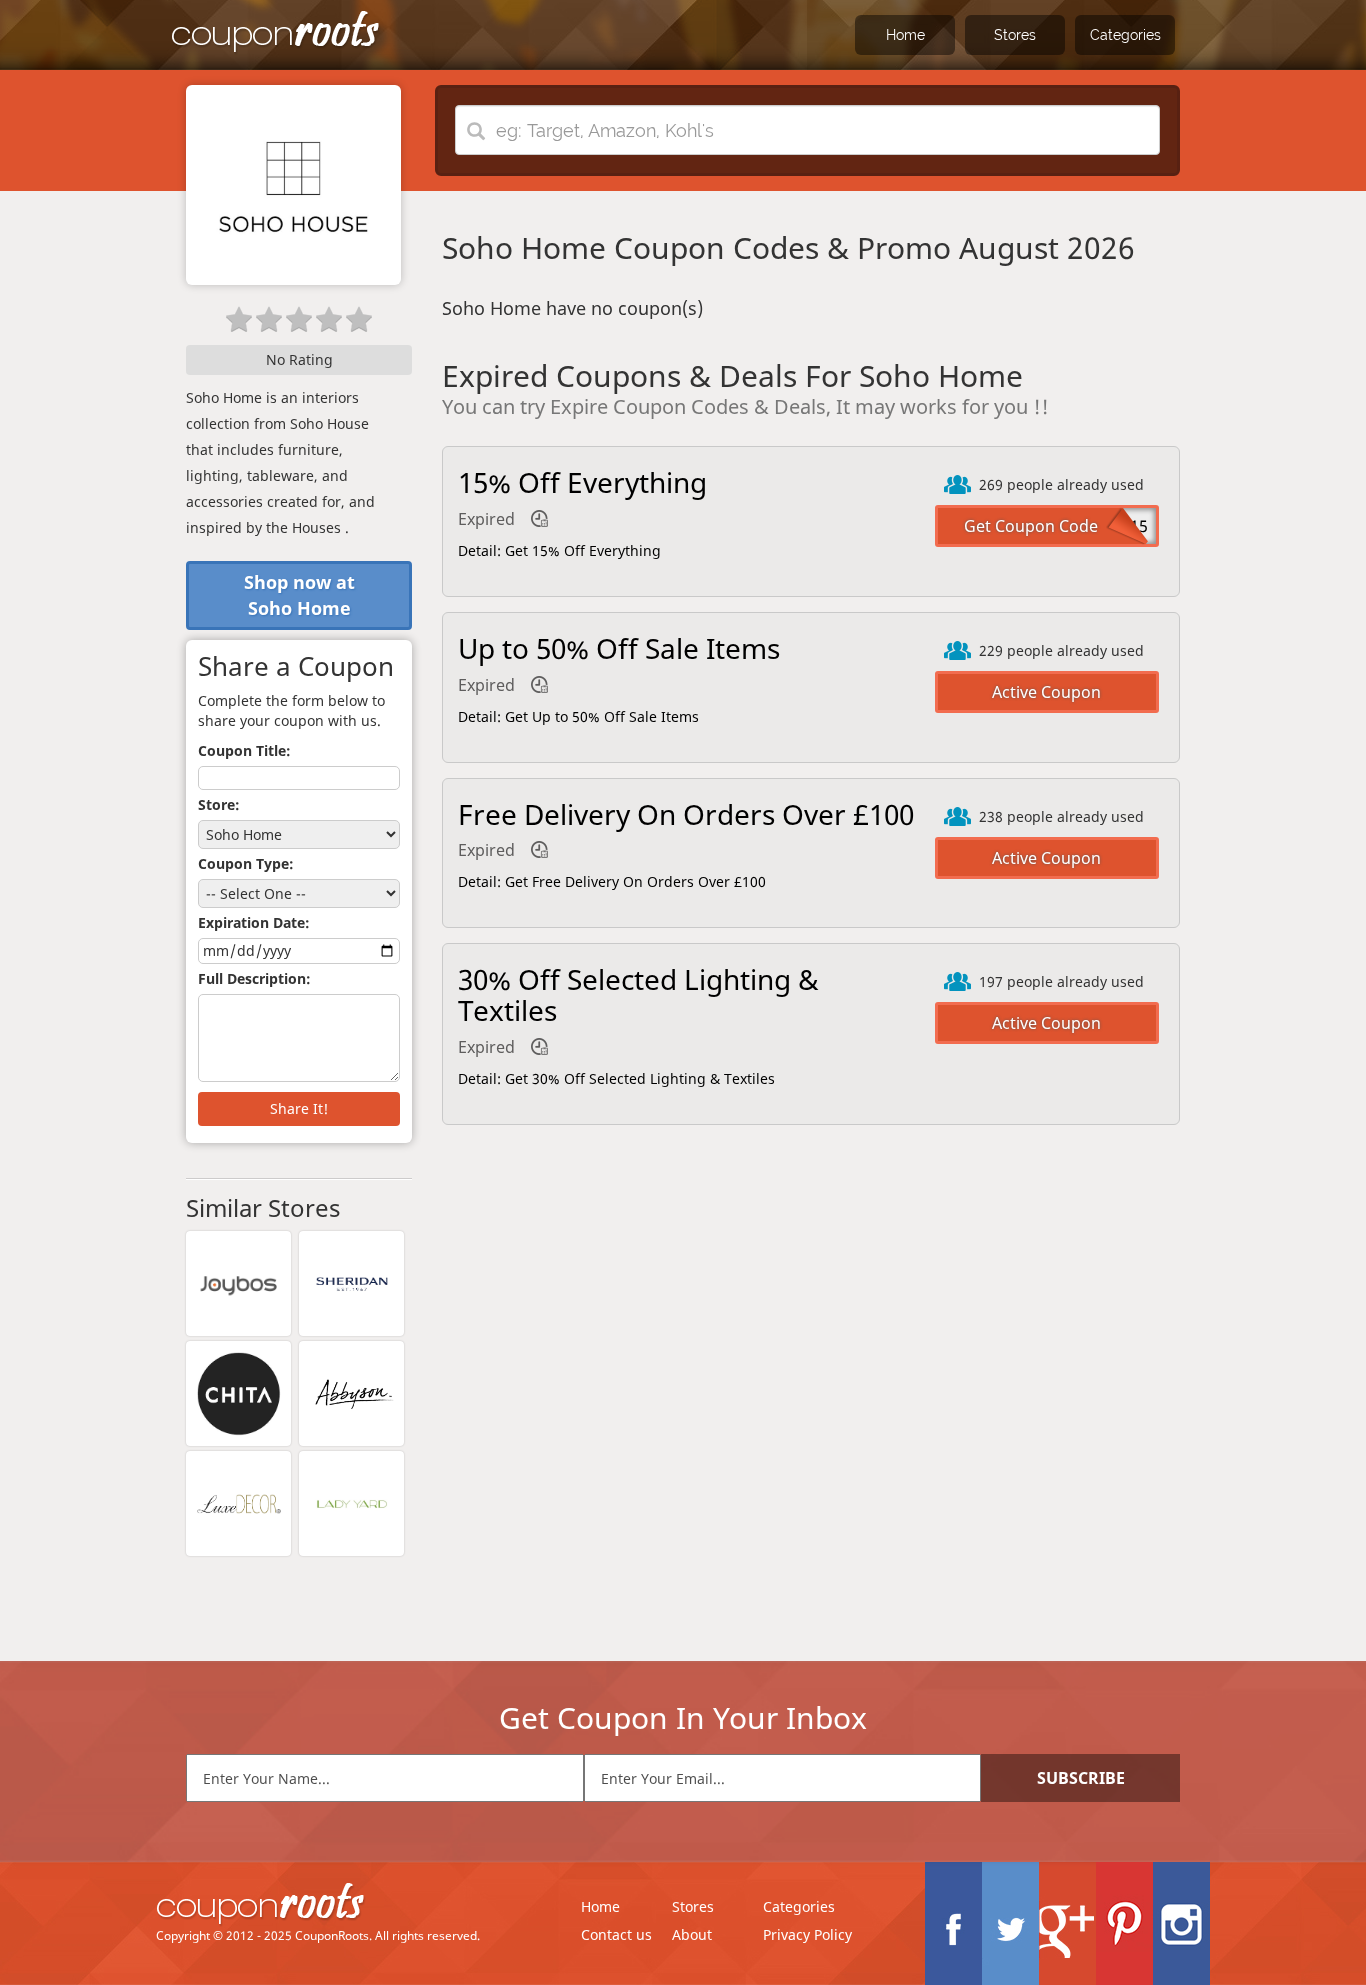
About (692, 1934)
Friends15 (1111, 526)
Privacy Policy (807, 1934)
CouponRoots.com (276, 32)
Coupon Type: (246, 863)
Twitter (1010, 1923)
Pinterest (1124, 1923)
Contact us (616, 1934)
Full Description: (254, 978)
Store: (219, 804)
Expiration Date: (254, 922)
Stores (1015, 35)
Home (905, 35)
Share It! (299, 1108)
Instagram (1181, 1923)
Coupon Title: (244, 750)
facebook (953, 1923)
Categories (1125, 35)
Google (1067, 1923)
